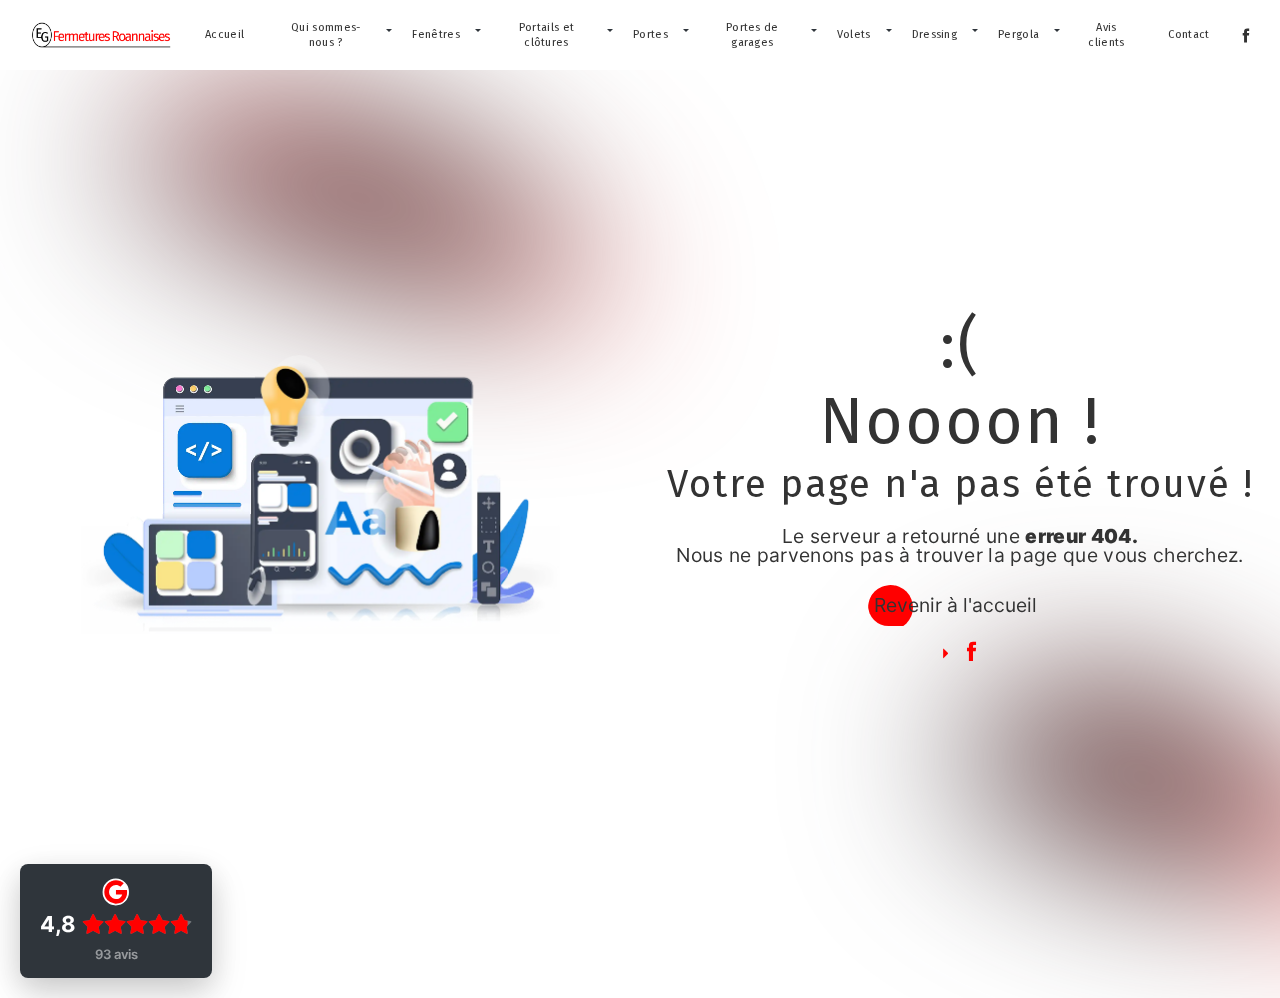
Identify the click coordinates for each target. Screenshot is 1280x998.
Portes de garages (752, 35)
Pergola (1018, 34)
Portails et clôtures (547, 35)
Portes (650, 34)
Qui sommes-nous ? (326, 35)
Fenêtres (436, 34)
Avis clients (1106, 35)
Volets (854, 34)
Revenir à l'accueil (955, 605)
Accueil (224, 34)
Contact (1188, 34)
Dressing (935, 34)
